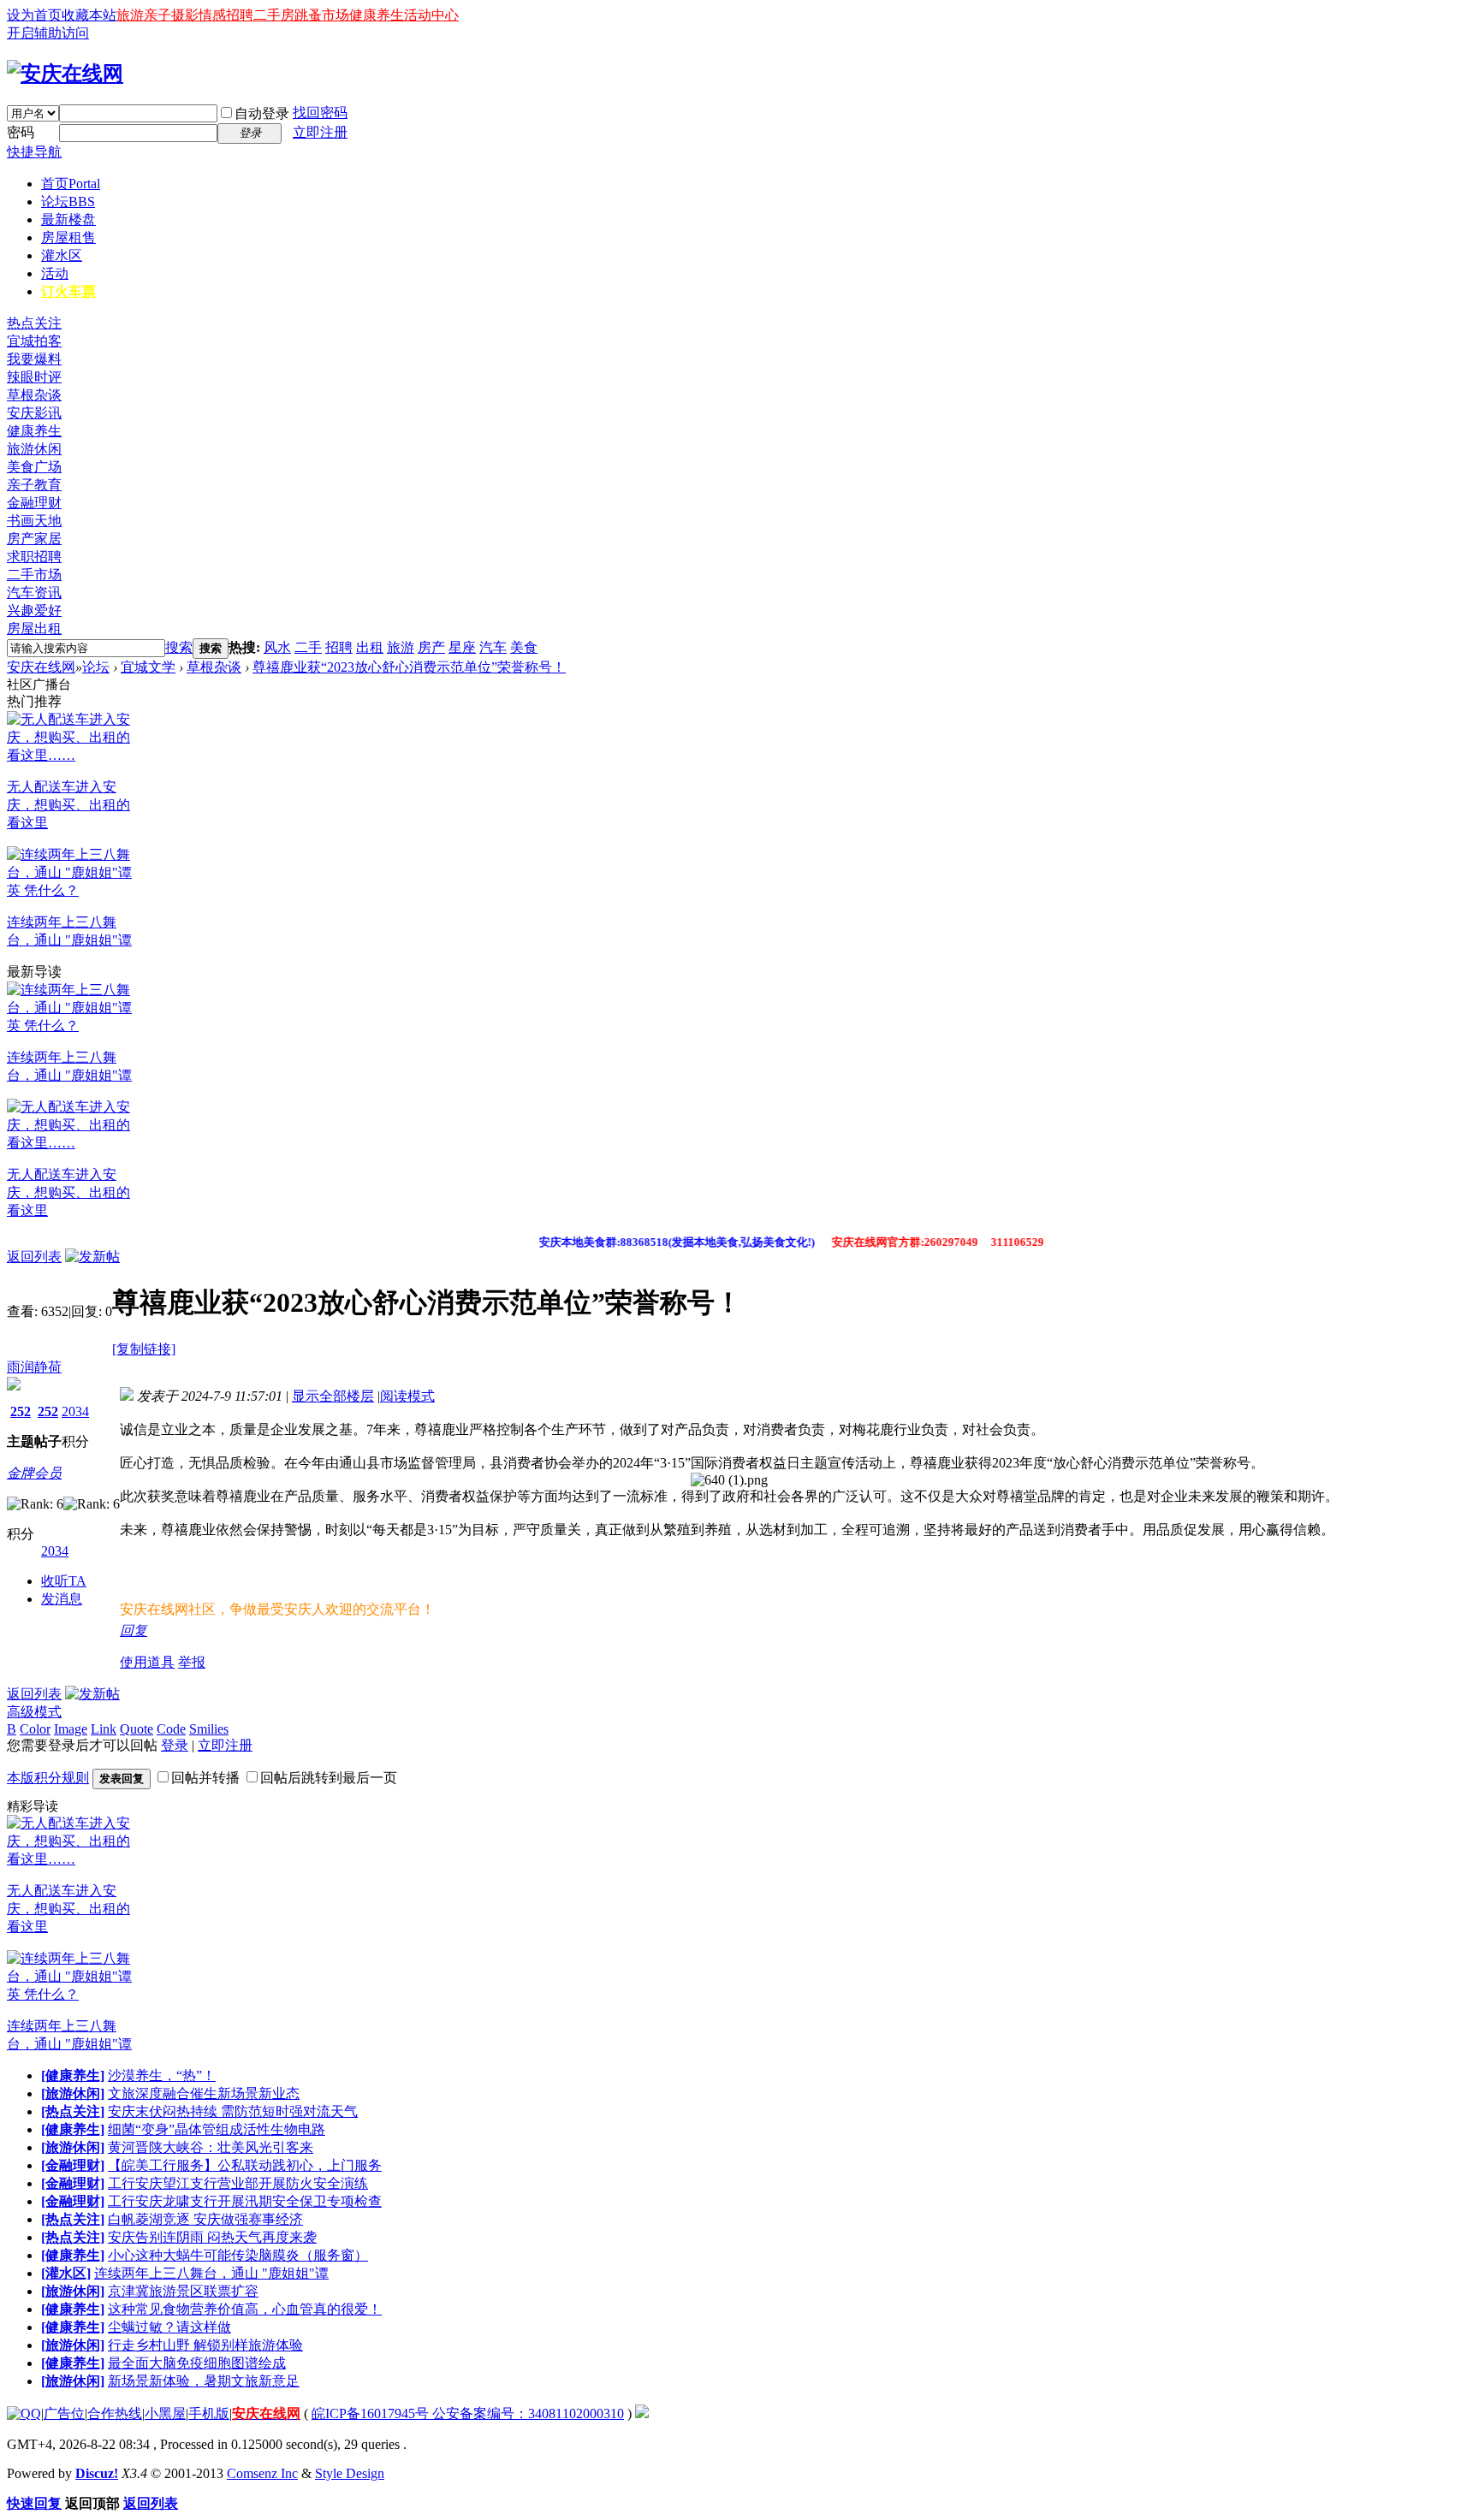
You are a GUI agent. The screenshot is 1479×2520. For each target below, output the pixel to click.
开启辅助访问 (48, 33)
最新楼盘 (68, 219)
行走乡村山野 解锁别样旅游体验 (205, 2345)
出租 (370, 647)
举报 (192, 1662)
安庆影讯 (34, 413)
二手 (308, 647)
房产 (431, 647)
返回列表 (34, 1257)
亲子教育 (34, 485)
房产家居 (34, 539)
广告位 (64, 2413)
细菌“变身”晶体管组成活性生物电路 (217, 2129)
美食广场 (34, 467)
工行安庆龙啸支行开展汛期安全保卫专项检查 (245, 2201)
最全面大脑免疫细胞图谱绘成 (197, 2363)
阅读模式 (407, 1396)
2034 (75, 1411)
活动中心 (431, 15)
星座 (462, 647)
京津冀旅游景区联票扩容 (183, 2291)
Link (104, 1729)
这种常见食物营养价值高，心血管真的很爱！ (245, 2309)
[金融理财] (73, 2165)
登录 (175, 1745)
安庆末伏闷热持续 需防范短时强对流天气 (233, 2111)
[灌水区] (66, 2273)
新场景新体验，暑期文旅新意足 (204, 2381)
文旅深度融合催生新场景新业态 (204, 2093)
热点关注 (34, 323)
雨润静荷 (34, 1367)
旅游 (130, 15)
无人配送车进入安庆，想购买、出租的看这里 (68, 805)
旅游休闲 (34, 449)
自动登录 (262, 113)
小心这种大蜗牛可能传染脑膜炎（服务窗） (238, 2255)
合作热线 (115, 2413)
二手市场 (34, 575)
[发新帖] (92, 1257)
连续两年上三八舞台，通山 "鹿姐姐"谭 (211, 2273)
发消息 (62, 1599)
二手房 (274, 15)
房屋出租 (34, 629)
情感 (212, 15)
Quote (137, 1729)
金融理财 (34, 503)
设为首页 (34, 15)
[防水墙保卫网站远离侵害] (642, 2413)
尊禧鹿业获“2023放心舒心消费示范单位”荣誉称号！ (409, 667)
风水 (277, 647)
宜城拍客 (34, 341)
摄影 (185, 15)
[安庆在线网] (65, 74)
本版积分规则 (48, 1778)
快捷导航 (34, 152)
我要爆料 (34, 359)
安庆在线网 (41, 667)
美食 (524, 647)
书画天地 (34, 521)
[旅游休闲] (73, 2093)
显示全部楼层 (333, 1396)
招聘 (240, 15)
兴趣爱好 (34, 611)
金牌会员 (34, 1473)
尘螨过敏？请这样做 (169, 2327)
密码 (21, 132)
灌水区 (62, 255)
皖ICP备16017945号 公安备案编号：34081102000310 (468, 2413)
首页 (71, 184)
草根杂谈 (34, 395)
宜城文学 (148, 667)
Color (35, 1729)
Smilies (209, 1729)
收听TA (64, 1581)
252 (21, 1411)
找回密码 (320, 113)
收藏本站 (89, 15)
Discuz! (97, 2473)
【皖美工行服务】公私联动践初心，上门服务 (245, 2165)
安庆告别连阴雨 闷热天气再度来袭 (212, 2237)
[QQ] (24, 2413)
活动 (55, 273)
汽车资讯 (34, 593)
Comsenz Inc (262, 2473)
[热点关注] (73, 2111)
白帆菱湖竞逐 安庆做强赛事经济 (205, 2219)
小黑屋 (165, 2413)
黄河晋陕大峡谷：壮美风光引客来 (211, 2147)
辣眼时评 (34, 377)
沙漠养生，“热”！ (162, 2075)
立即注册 (320, 132)
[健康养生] (73, 2075)
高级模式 (34, 1712)
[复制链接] (144, 1349)
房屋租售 (68, 237)
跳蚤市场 (322, 15)
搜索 (179, 647)
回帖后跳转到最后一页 (329, 1778)
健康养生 (377, 15)
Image (71, 1729)
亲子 (157, 15)
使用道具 (147, 1662)
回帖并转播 (205, 1778)
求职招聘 (34, 557)
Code (171, 1729)
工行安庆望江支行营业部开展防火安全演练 (238, 2183)
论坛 (68, 202)
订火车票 (68, 291)
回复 (134, 1631)
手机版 (209, 2413)
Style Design (350, 2473)
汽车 (493, 647)
